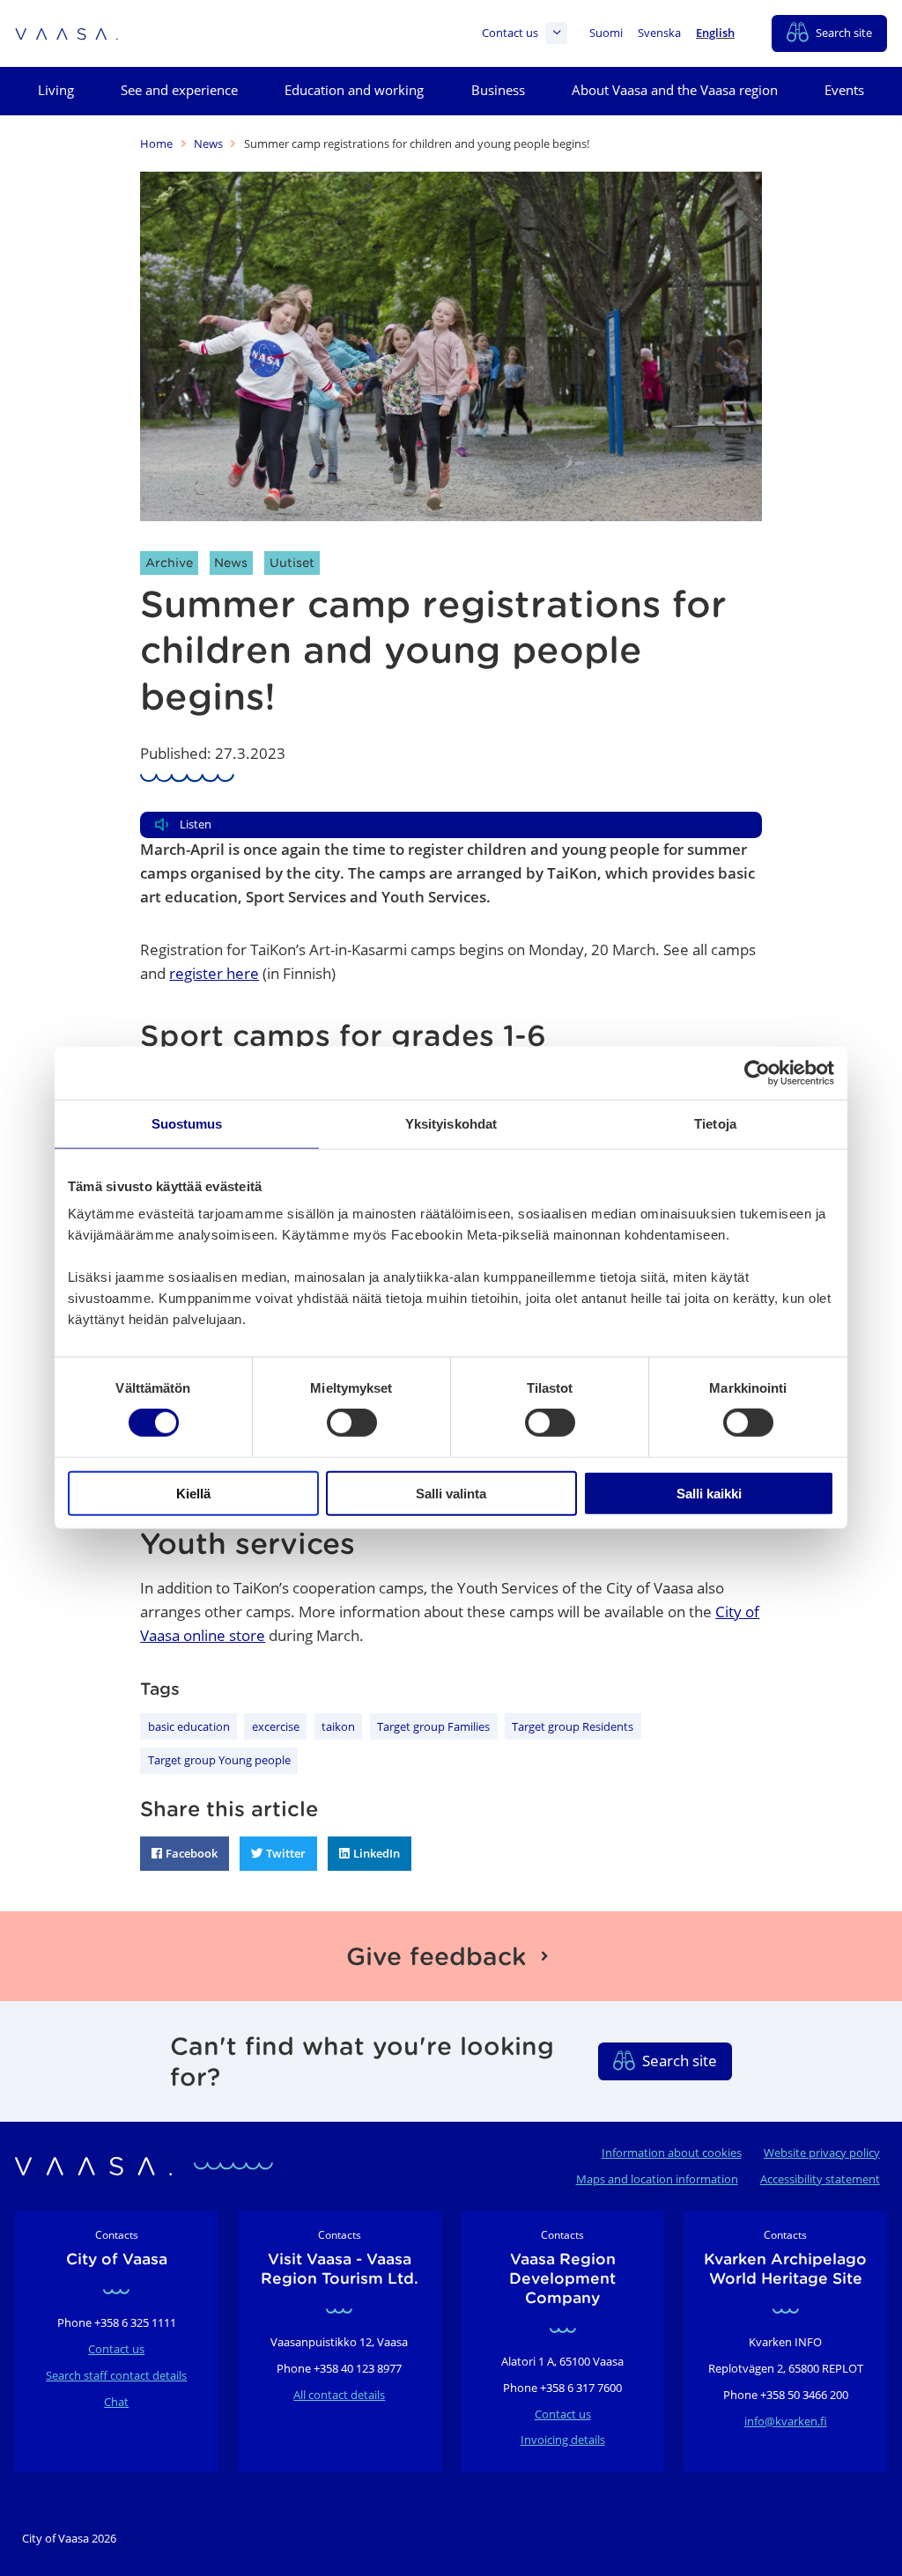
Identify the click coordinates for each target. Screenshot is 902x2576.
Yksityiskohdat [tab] (451, 1124)
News (208, 144)
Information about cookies (672, 2153)
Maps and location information (657, 2179)
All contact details (339, 2395)
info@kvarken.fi (786, 2421)
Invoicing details (563, 2440)
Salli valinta (451, 1493)
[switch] (352, 1423)
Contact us (510, 33)
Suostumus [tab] (187, 1124)
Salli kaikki (709, 1493)
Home (156, 144)
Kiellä (193, 1493)
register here (214, 973)
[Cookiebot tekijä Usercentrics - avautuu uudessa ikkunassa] (757, 1073)
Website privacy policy (822, 2153)
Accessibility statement (820, 2179)
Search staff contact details (116, 2375)
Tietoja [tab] (715, 1124)
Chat (116, 2402)
